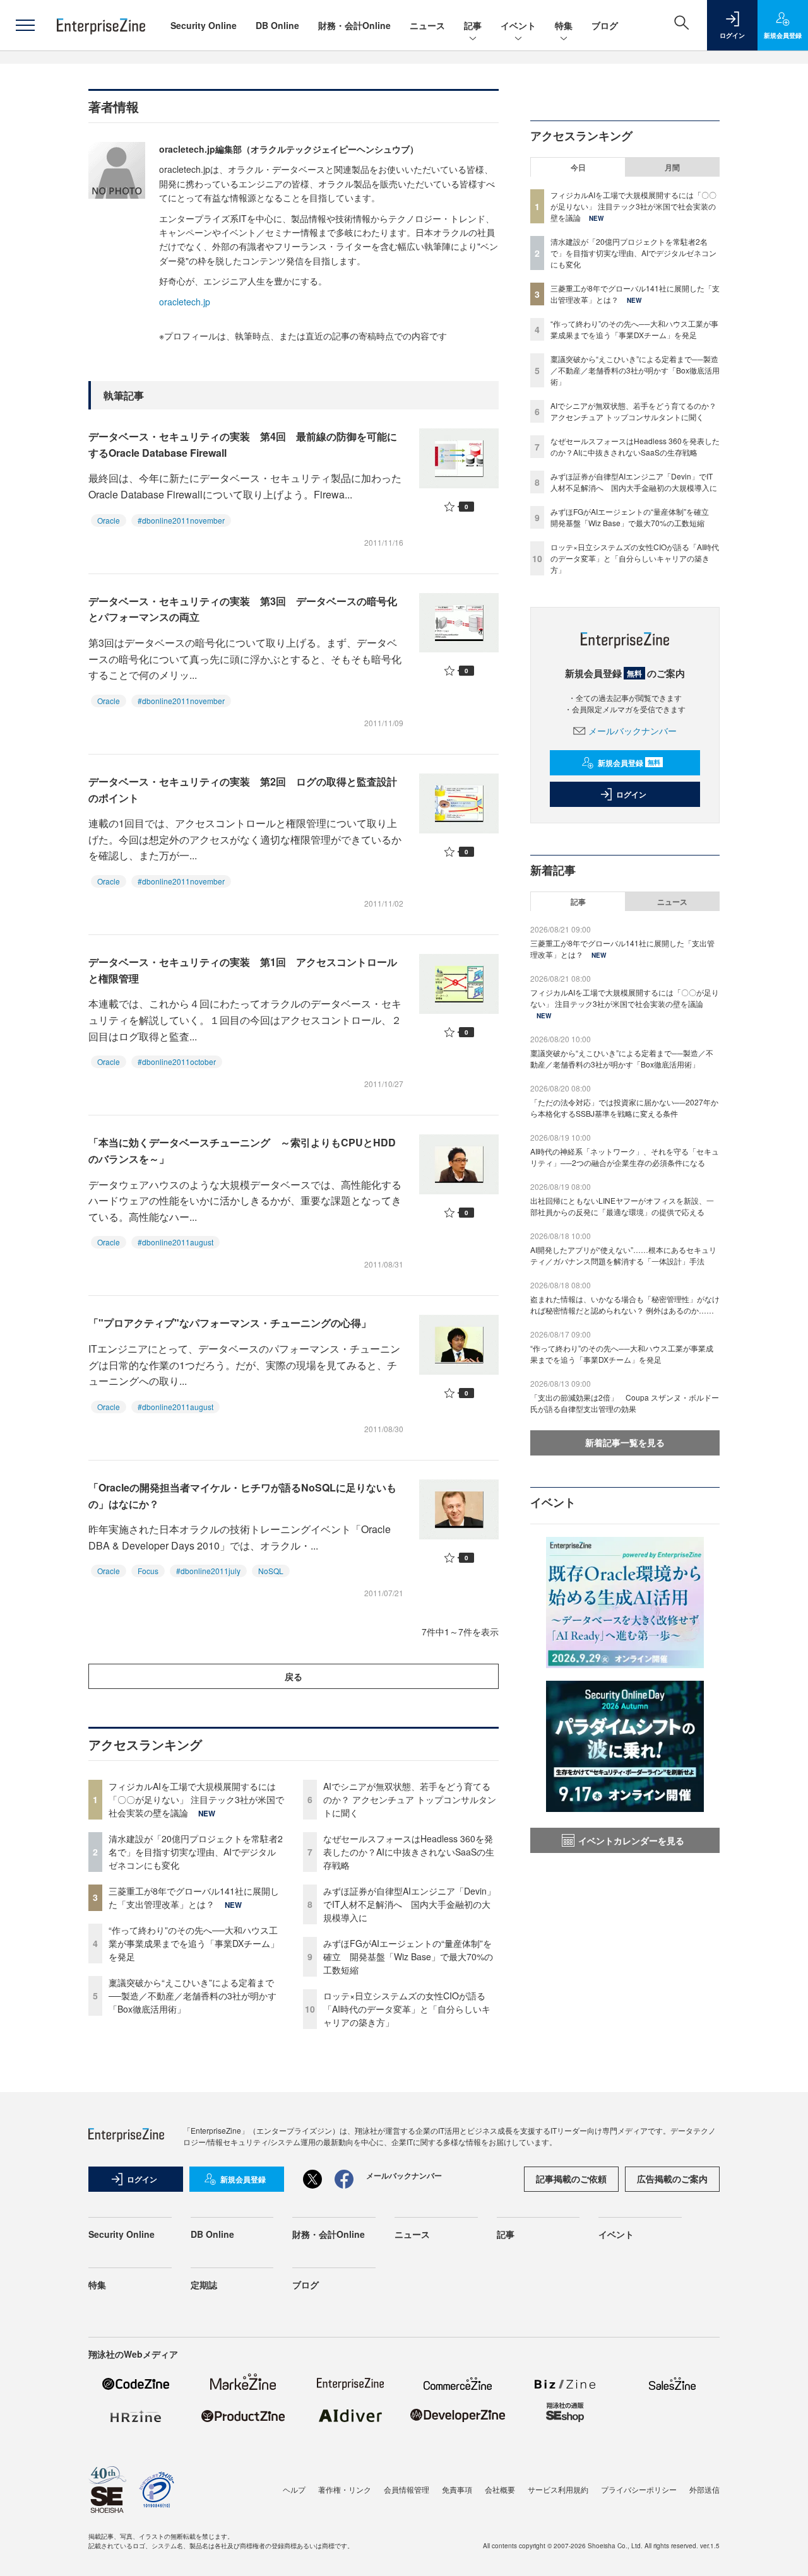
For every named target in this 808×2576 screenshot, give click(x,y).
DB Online (277, 25)
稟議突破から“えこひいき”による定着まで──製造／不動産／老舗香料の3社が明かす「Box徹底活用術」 (193, 1996)
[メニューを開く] (25, 25)
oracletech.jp (185, 302)
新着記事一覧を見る (625, 1442)
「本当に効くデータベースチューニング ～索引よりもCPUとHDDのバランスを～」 (242, 1150)
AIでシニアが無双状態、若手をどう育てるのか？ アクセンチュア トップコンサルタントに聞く (410, 1799)
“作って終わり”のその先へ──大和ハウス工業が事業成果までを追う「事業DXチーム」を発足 (194, 1943)
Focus (148, 1571)
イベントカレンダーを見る (631, 1840)
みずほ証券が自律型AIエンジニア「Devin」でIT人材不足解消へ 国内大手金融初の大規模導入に (409, 1904)
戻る (294, 1676)
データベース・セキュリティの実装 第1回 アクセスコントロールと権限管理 (243, 970)
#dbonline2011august (175, 1242)
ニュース (427, 25)
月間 (672, 167)
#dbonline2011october (177, 1062)
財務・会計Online (354, 25)
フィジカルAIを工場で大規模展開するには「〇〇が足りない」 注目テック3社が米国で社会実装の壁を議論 (196, 1799)
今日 (578, 167)
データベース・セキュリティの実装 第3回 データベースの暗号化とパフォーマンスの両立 (243, 609)
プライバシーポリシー (639, 2489)
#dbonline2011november (181, 520)
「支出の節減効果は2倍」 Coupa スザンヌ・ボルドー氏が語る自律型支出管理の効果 (625, 1403)
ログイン (631, 794)
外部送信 (704, 2489)
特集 (564, 25)
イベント (518, 25)
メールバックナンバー (633, 731)
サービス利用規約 (558, 2489)
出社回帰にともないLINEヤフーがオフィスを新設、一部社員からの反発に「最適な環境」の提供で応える (622, 1206)
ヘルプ (294, 2489)
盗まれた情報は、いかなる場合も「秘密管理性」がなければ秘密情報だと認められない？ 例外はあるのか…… (625, 1304)
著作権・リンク (345, 2489)
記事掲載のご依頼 (571, 2179)
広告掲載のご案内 (672, 2179)
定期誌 (204, 2285)
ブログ (605, 25)
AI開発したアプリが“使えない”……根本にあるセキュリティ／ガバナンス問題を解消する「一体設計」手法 (623, 1255)
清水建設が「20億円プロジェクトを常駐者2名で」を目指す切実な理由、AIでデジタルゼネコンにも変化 (196, 1852)
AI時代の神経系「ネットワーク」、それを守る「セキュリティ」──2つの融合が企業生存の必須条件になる (625, 1157)
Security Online (204, 25)
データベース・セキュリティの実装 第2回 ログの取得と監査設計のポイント (243, 790)
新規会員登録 (629, 763)
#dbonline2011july (208, 1571)
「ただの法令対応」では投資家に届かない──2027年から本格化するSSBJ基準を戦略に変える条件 (624, 1108)
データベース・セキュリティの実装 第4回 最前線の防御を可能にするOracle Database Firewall (243, 444)
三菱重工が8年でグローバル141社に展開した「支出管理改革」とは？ (194, 1897)
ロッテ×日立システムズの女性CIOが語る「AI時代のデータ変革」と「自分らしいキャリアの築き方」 (407, 2009)
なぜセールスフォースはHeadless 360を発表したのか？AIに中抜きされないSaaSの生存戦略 (409, 1852)
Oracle (109, 520)
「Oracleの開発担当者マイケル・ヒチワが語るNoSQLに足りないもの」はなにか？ (242, 1496)
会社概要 (500, 2489)
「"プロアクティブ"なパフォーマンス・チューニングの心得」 (230, 1323)
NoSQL (271, 1571)
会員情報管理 (407, 2489)
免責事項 (457, 2489)
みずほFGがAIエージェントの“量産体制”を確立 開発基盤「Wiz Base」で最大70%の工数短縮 (408, 1956)
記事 (473, 25)
